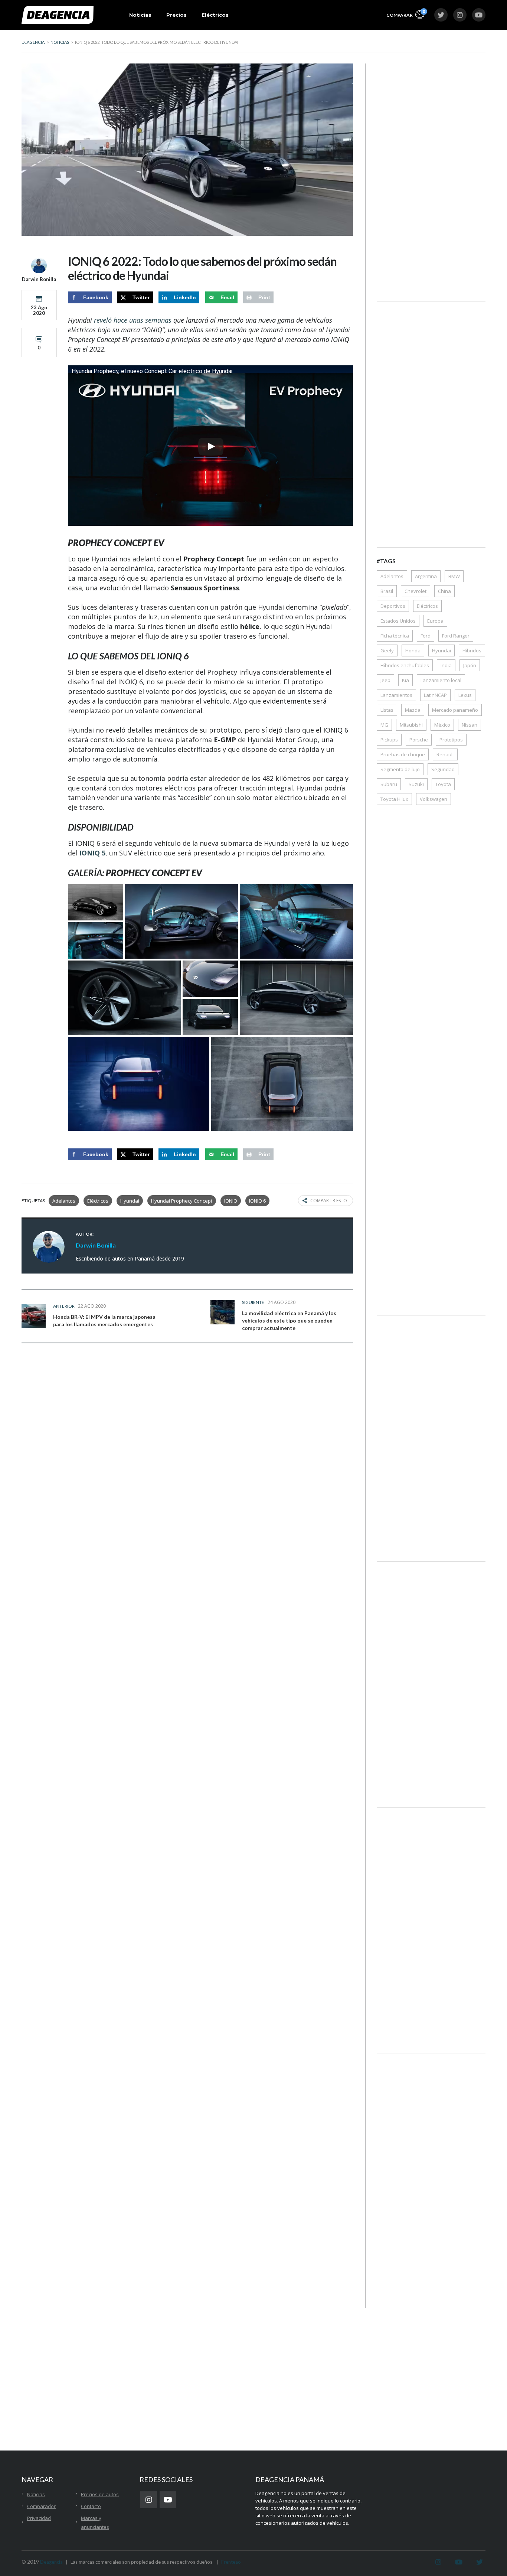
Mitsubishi (411, 725)
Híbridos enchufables (405, 665)
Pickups (389, 740)
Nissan (470, 725)
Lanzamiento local (441, 680)
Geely (387, 650)
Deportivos (393, 606)
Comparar (405, 13)
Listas (387, 710)
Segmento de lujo (400, 769)
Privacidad (39, 2518)
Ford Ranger (456, 636)
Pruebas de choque (403, 754)
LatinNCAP (435, 695)
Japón (470, 665)
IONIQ (231, 1201)
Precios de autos (100, 2494)
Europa (435, 621)
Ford (426, 636)
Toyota (443, 784)
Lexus (465, 695)
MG (384, 725)
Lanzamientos (396, 695)
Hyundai (130, 1201)
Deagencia (51, 2562)
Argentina (426, 576)
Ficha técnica (395, 636)
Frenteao (231, 2562)
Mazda (413, 710)
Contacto (91, 2506)
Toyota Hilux (394, 799)
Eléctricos (215, 15)
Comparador (41, 2506)
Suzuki (416, 784)
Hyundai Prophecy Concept (182, 1201)
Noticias (140, 15)
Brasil (387, 591)
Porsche (419, 740)
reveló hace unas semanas (133, 320)
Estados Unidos (398, 621)
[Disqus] (187, 1465)
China (444, 591)
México (442, 725)
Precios (176, 15)
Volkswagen (434, 799)
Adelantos (64, 1201)
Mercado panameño (455, 710)
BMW (454, 576)
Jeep (385, 680)
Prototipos (451, 740)
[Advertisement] (431, 175)
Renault (445, 754)
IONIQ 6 (257, 1201)
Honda (413, 650)
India (446, 665)
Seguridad (443, 769)
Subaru (389, 784)
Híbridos (472, 650)
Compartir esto (329, 1201)
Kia (405, 680)
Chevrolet (416, 591)
